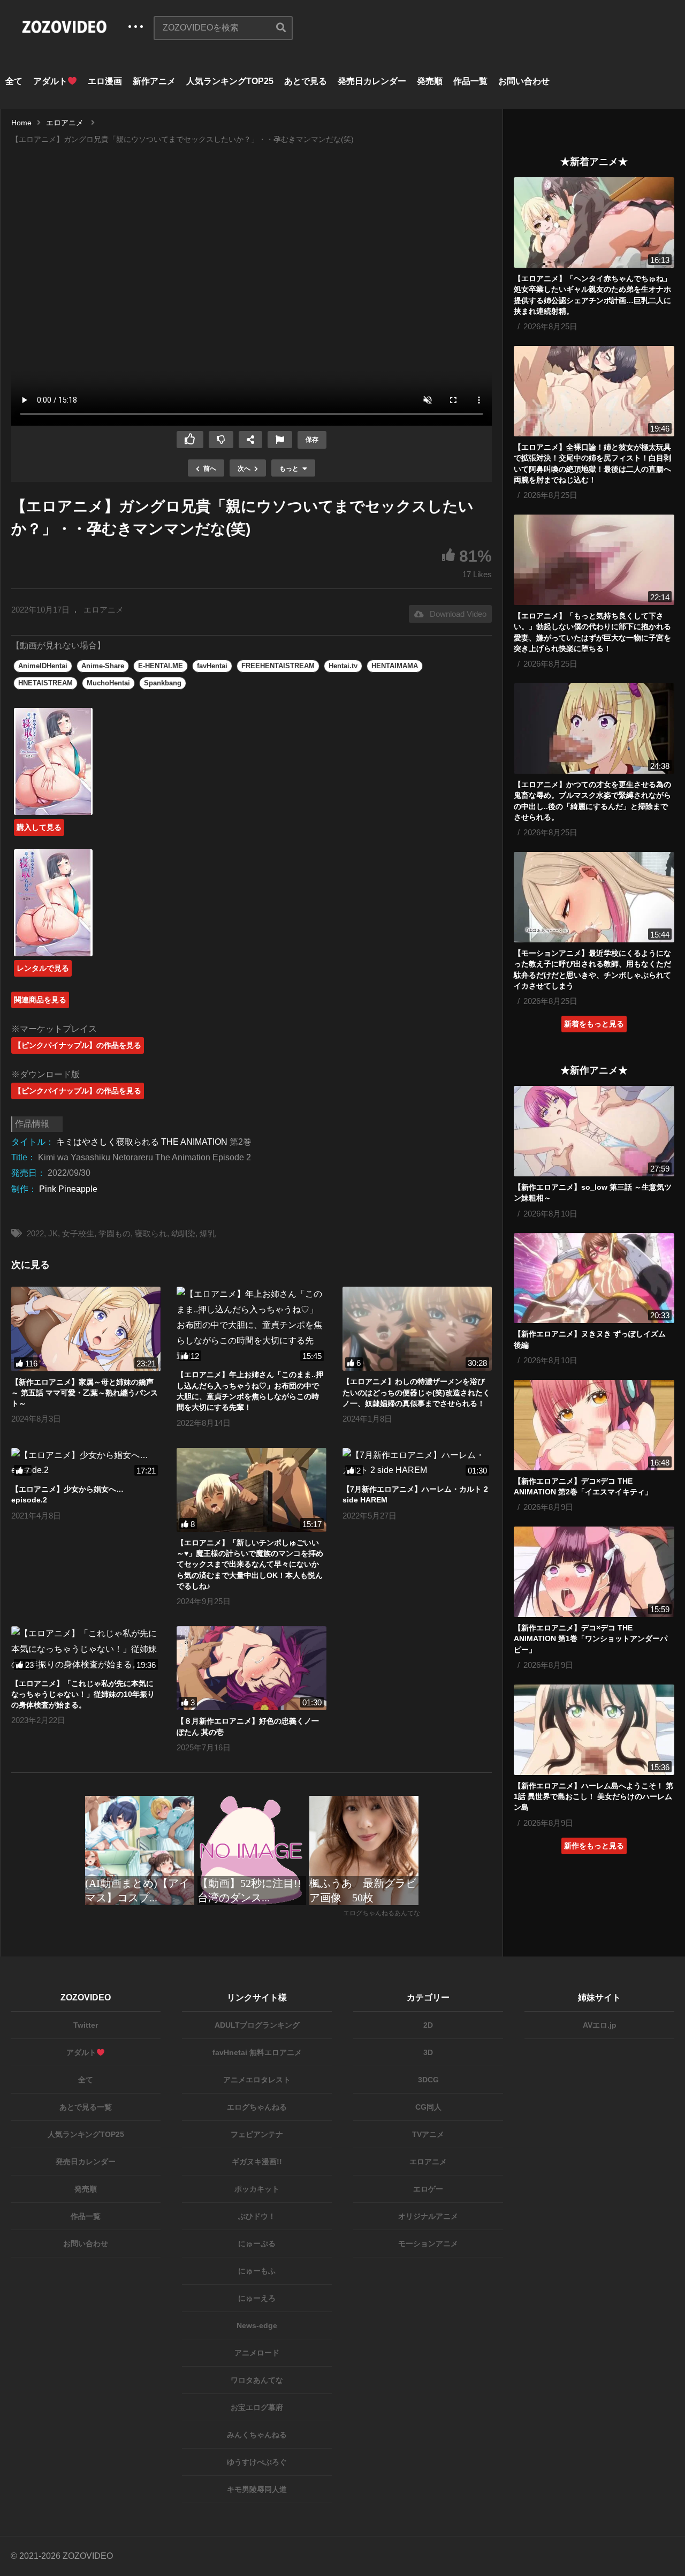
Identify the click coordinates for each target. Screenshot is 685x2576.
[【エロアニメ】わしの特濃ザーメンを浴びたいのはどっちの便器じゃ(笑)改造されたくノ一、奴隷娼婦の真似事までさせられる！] (417, 1329)
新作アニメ (154, 81)
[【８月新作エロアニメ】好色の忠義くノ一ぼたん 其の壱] (251, 1668)
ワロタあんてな (257, 2380)
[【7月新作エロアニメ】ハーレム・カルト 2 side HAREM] (417, 1463)
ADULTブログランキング (257, 2025)
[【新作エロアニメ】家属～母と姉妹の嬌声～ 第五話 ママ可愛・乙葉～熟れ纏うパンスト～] (86, 1329)
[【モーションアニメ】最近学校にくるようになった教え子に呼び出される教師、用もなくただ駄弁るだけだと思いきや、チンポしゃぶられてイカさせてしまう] (594, 897)
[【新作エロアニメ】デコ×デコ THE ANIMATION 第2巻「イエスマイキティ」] (594, 1425)
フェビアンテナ (257, 2134)
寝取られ (151, 1233)
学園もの (115, 1233)
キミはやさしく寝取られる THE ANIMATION (142, 1142)
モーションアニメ (428, 2243)
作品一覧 (470, 81)
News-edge (257, 2325)
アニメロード (257, 2353)
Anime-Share (103, 666)
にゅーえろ (257, 2298)
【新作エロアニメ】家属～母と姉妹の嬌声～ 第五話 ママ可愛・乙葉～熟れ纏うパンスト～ (85, 1393)
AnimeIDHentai (43, 666)
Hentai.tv (343, 666)
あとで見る (306, 81)
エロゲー (428, 2189)
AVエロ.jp (600, 2025)
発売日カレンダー (372, 81)
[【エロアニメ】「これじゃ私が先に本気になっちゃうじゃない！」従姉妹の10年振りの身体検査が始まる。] (86, 1649)
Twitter (86, 2025)
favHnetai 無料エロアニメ (257, 2052)
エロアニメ (104, 610)
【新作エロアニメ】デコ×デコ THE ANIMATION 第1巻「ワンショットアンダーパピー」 (591, 1639)
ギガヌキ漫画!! (257, 2162)
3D (428, 2052)
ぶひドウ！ (257, 2216)
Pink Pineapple (68, 1189)
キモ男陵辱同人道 (257, 2489)
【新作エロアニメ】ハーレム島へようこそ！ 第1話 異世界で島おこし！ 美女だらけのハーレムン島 (593, 1797)
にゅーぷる (257, 2243)
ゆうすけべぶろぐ (257, 2462)
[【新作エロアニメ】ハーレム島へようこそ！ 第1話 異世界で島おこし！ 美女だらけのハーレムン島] (594, 1730)
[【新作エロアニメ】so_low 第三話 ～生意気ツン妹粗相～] (594, 1131)
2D (428, 2025)
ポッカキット (257, 2189)
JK (53, 1233)
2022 (35, 1233)
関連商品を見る (40, 1000)
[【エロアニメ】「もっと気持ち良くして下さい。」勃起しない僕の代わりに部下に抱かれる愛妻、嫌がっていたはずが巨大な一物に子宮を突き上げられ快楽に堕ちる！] (594, 560)
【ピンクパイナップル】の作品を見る (78, 1045)
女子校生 (78, 1233)
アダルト (50, 81)
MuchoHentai (108, 683)
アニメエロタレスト (257, 2080)
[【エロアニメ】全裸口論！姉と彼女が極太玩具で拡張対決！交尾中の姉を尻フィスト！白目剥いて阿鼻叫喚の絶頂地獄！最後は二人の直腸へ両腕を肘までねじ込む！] (594, 391)
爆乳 (208, 1233)
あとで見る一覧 (86, 2107)
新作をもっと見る (594, 1846)
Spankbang (163, 683)
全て (14, 81)
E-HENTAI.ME (161, 666)
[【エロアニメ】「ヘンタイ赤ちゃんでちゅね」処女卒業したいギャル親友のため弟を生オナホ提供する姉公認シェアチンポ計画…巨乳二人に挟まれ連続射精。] (594, 222)
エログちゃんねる (257, 2107)
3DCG (428, 2080)
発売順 (430, 81)
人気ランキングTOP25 (230, 81)
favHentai (212, 666)
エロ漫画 (105, 81)
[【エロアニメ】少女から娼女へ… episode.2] (86, 1463)
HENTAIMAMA (395, 666)
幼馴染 (183, 1233)
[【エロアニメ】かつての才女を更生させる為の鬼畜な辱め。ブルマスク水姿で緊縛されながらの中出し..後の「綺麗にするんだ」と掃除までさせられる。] (594, 728)
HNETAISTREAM (45, 683)
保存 (312, 440)
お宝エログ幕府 (257, 2407)
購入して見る (39, 827)
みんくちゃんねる (257, 2435)
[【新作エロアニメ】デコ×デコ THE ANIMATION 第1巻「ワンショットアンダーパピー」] (594, 1572)
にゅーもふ (257, 2271)
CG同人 (428, 2107)
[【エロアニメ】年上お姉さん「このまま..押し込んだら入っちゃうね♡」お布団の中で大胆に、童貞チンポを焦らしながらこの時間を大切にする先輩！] (251, 1325)
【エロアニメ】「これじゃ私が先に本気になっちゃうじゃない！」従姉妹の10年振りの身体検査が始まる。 (83, 1694)
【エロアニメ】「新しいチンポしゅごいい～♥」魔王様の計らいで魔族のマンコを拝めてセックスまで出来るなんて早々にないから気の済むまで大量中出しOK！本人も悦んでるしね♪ (250, 1564)
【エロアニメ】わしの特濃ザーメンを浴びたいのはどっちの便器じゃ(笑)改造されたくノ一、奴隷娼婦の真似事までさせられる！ (416, 1392)
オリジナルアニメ (428, 2216)
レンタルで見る (43, 968)
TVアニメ (428, 2134)
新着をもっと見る (594, 1024)
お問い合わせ (524, 81)
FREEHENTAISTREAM (278, 666)
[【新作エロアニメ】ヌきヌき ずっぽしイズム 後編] (594, 1278)
